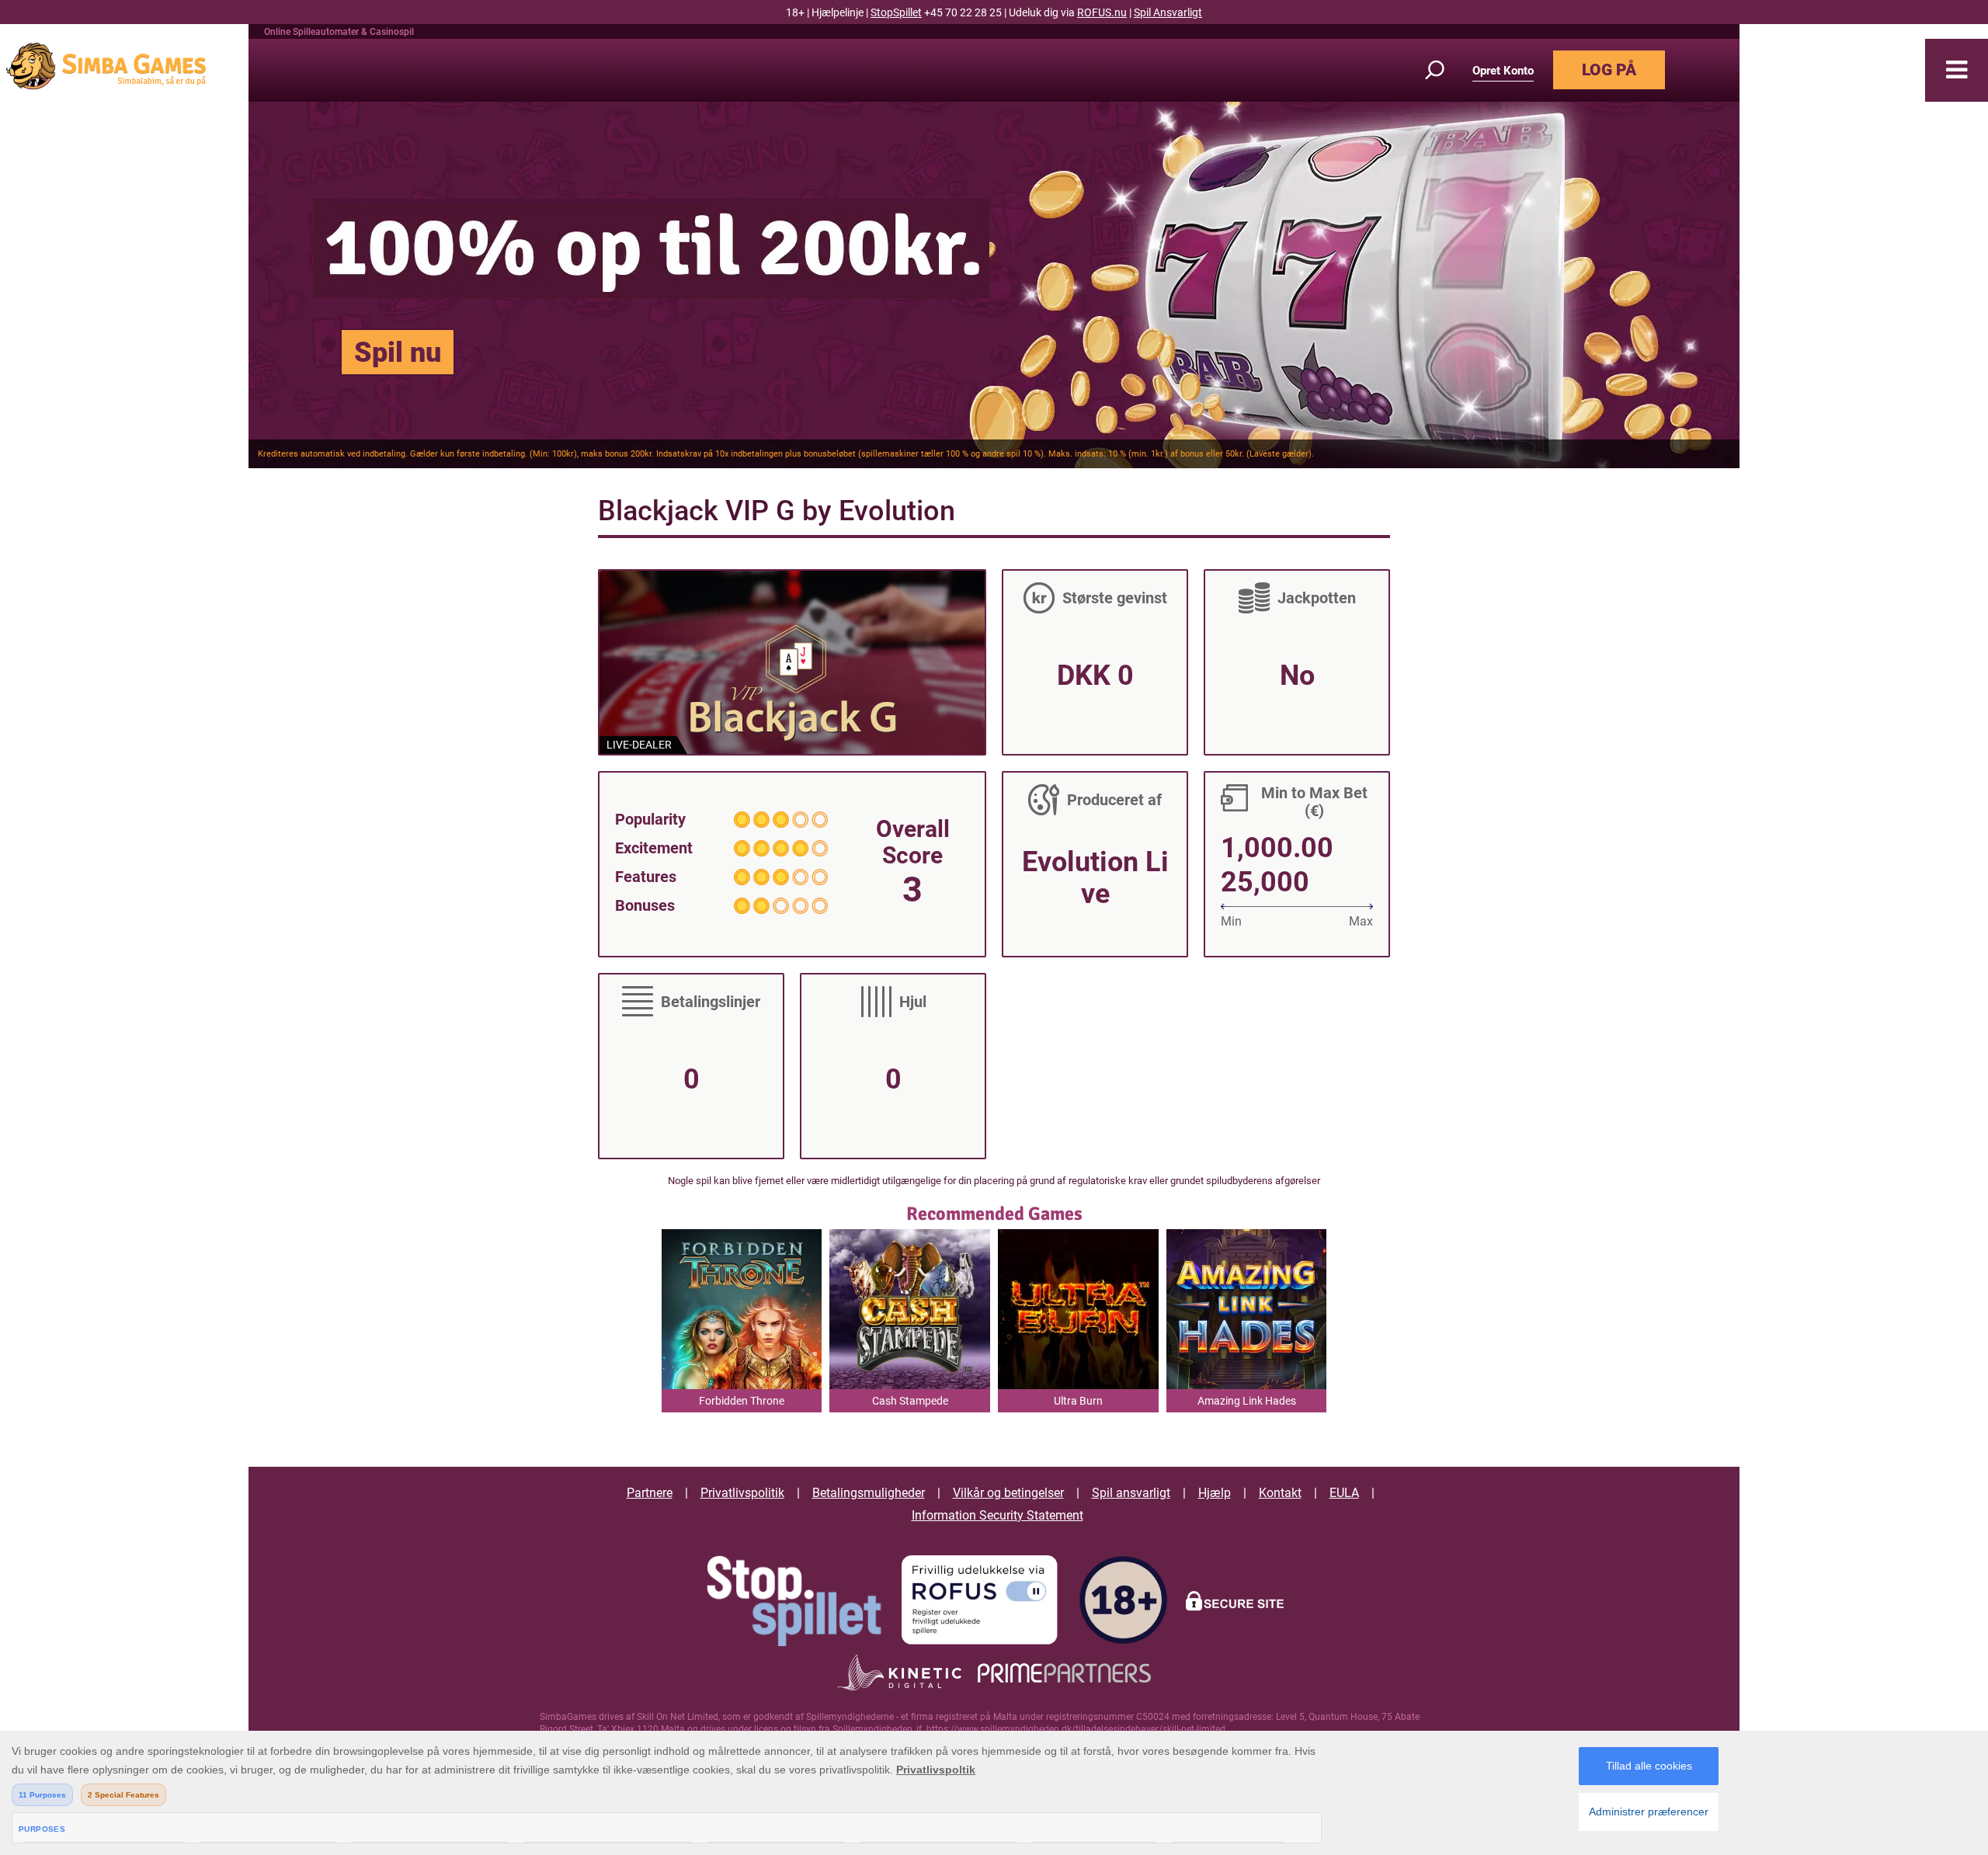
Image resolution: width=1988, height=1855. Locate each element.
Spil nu (398, 353)
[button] (1957, 70)
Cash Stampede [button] (910, 1401)
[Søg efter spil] (1444, 70)
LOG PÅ (1609, 70)
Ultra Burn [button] (1078, 1401)
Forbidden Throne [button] (742, 1401)
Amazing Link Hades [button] (1247, 1401)
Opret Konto (1503, 71)
